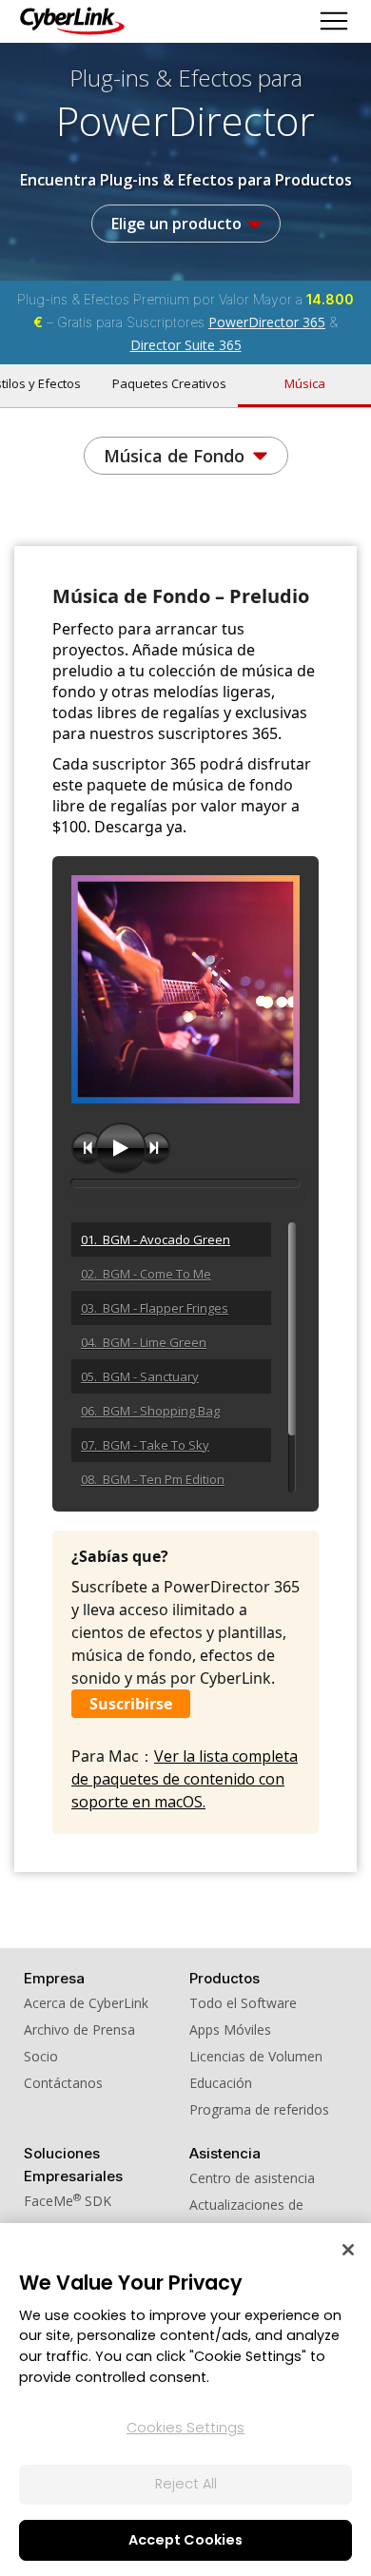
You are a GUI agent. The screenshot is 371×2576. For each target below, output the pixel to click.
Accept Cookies (185, 2540)
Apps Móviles (230, 2030)
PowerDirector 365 (267, 322)
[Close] (348, 2250)
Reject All (186, 2484)
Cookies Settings (185, 2428)
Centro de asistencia (252, 2178)
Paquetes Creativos (169, 383)
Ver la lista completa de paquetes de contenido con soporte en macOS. (185, 1779)
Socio (41, 2056)
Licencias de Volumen (256, 2056)
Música (305, 383)
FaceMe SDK (68, 2201)
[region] (185, 2400)
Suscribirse (131, 1704)
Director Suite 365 (186, 345)
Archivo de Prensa (79, 2030)
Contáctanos (63, 2083)
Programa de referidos (259, 2109)
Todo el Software (243, 2003)
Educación (221, 2083)
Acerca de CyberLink (86, 2003)
